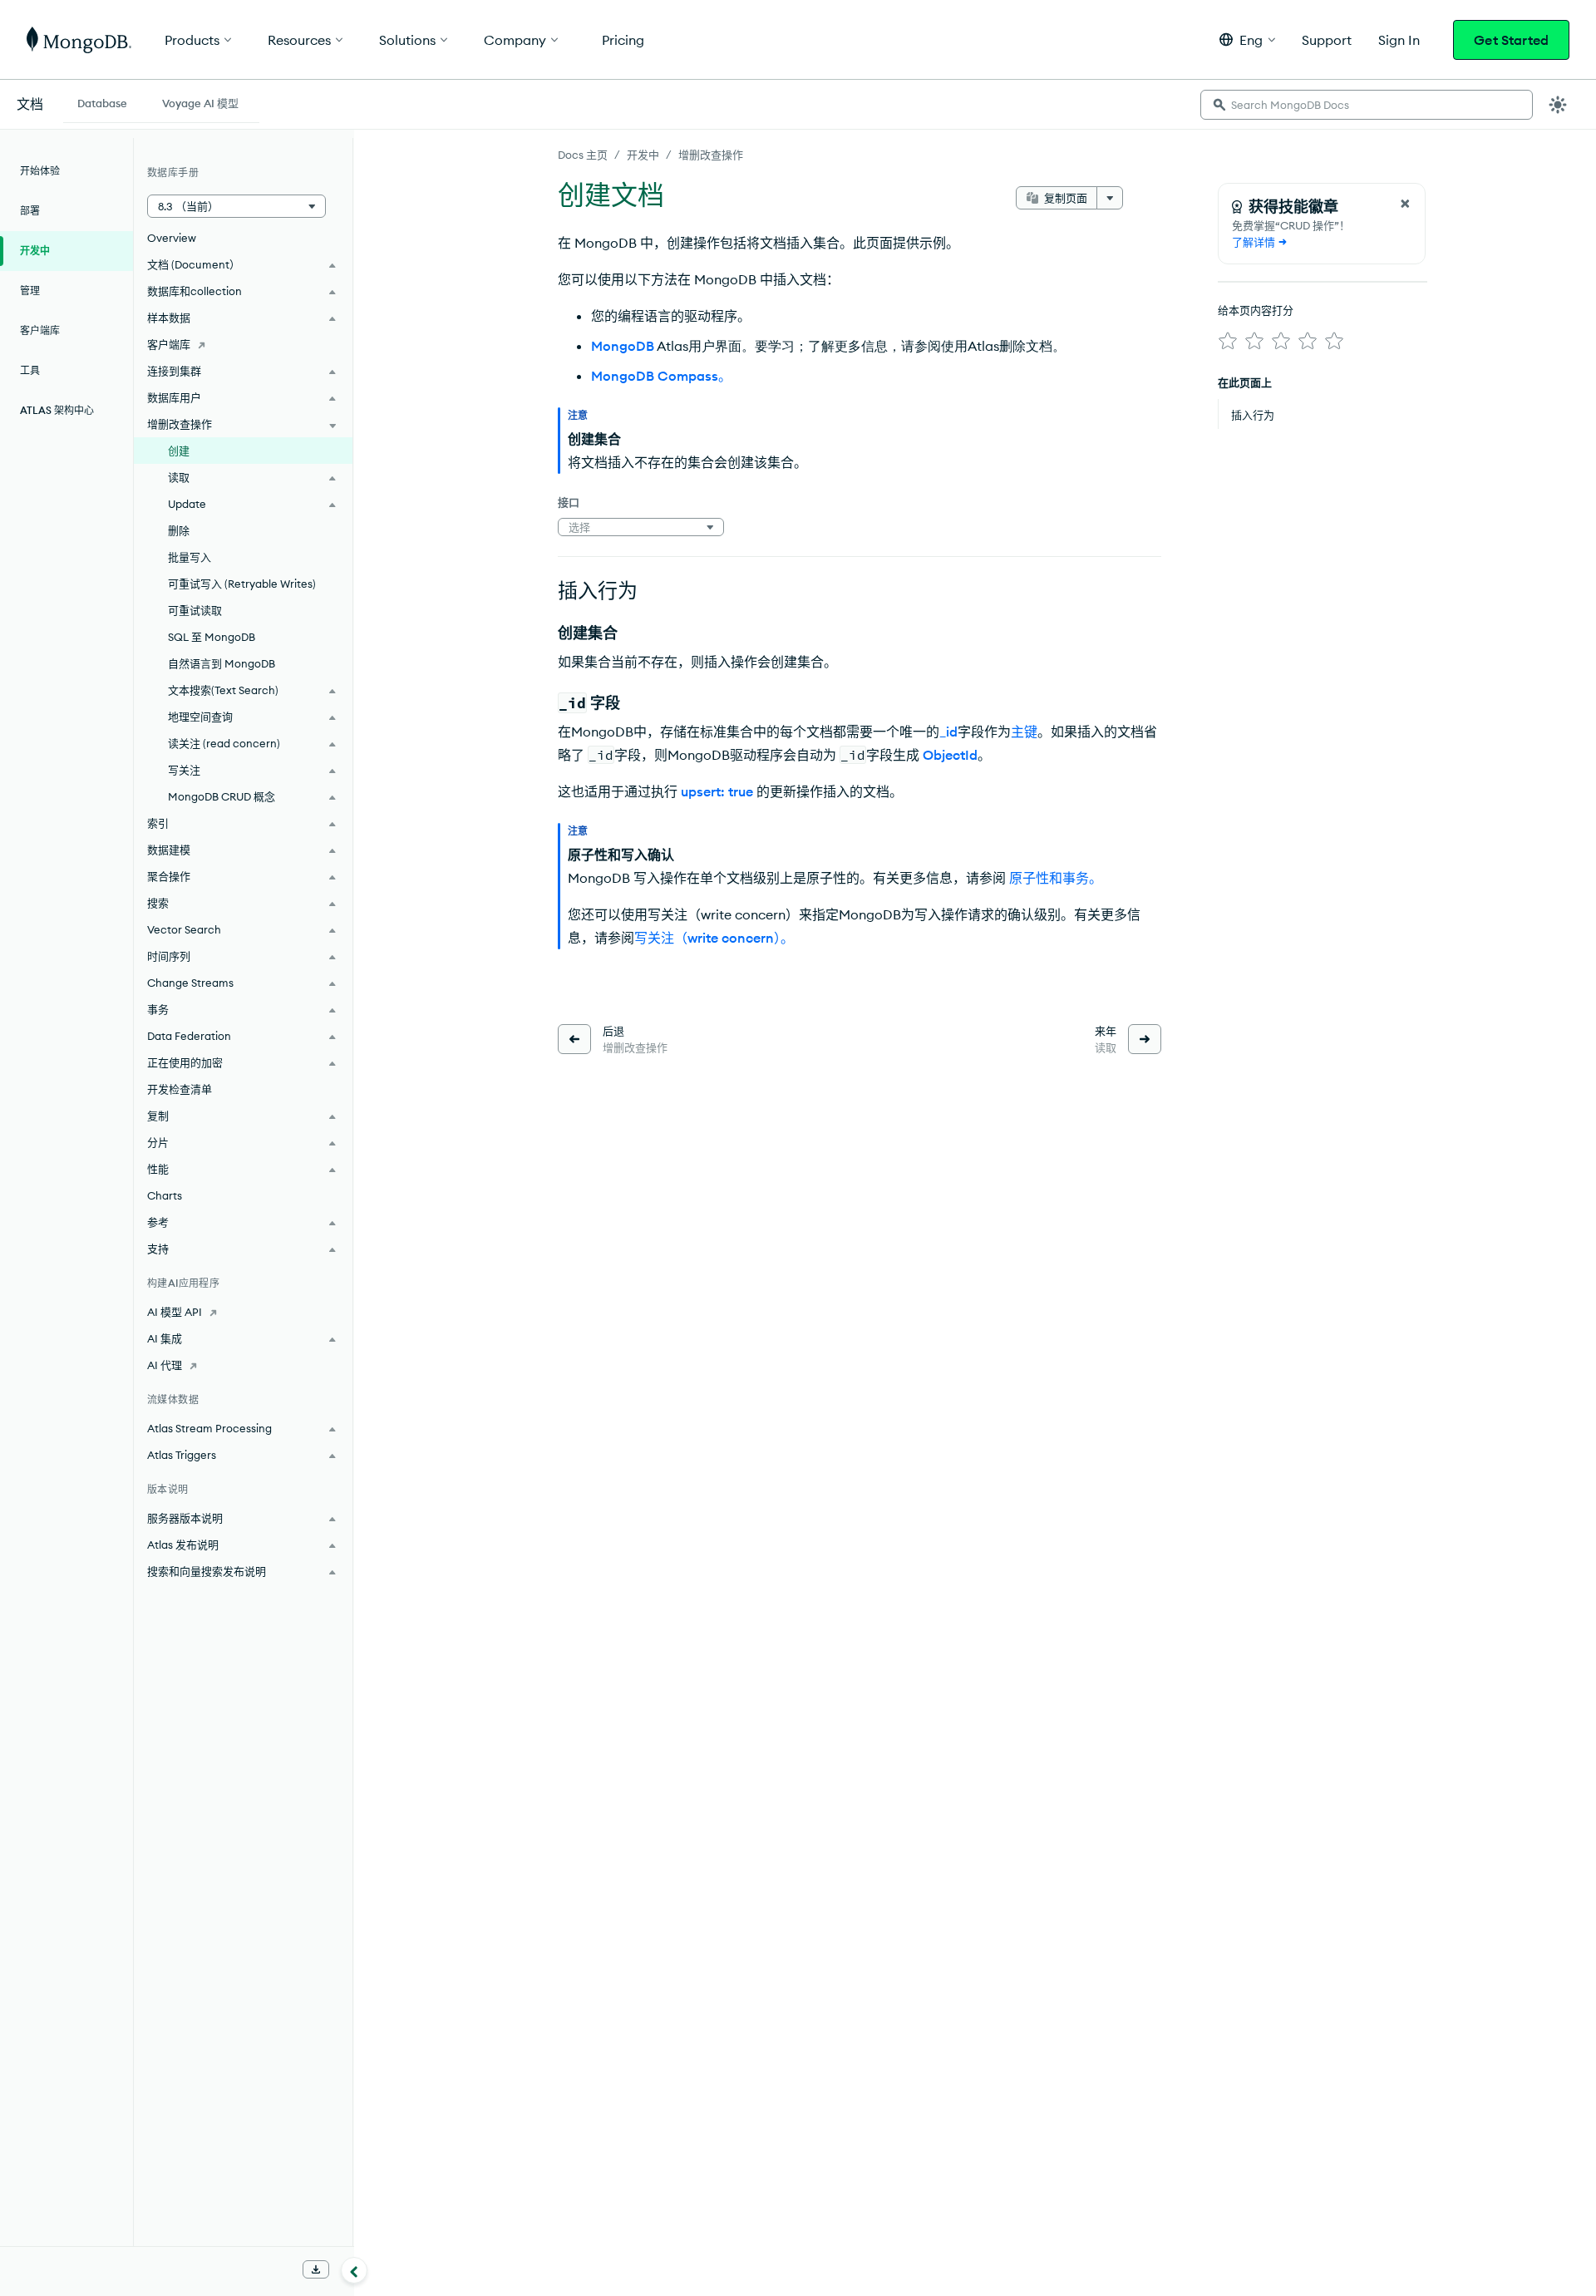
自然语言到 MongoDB (222, 663)
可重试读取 (195, 610)
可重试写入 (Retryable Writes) (242, 584)
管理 (30, 291)
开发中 (643, 155)
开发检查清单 (180, 1089)
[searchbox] (1367, 105)
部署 (30, 211)
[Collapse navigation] (354, 2270)
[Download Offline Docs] (316, 2269)
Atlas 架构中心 (57, 410)
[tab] (102, 101)
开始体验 (40, 171)
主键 (1024, 732)
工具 (30, 370)
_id (948, 732)
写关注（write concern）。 (714, 938)
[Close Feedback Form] (1405, 204)
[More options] (1110, 198)
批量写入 (190, 557)
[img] (1228, 341)
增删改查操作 (711, 155)
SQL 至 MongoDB (212, 637)
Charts (165, 1195)
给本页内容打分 (1256, 310)
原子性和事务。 (1056, 878)
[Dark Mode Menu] (1558, 105)
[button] (1247, 39)
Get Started (1511, 40)
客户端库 (40, 330)
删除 (179, 530)
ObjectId (950, 755)
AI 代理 (165, 1365)
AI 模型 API (175, 1312)
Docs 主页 (583, 155)
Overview (172, 238)
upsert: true (717, 791)
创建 (179, 451)
